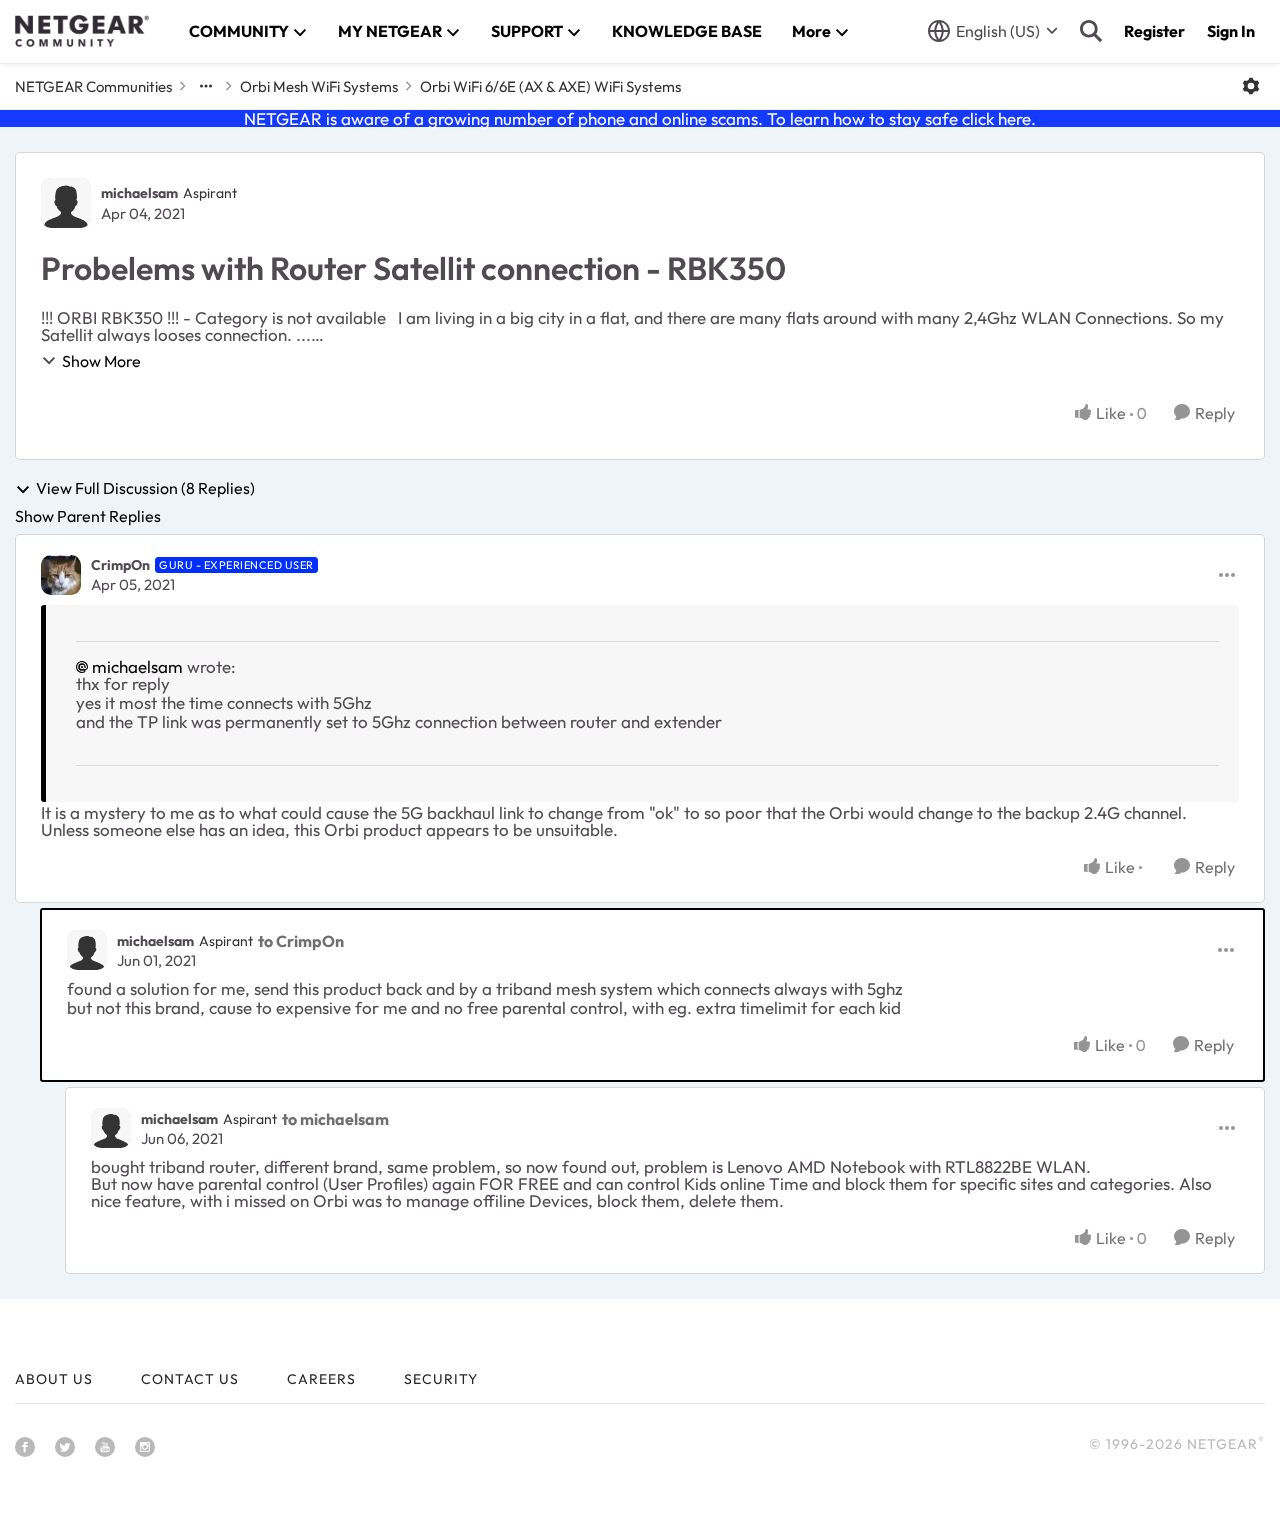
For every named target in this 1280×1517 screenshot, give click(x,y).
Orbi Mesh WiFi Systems (319, 86)
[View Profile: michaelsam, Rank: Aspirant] (66, 203)
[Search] (1091, 31)
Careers (321, 1379)
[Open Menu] (1251, 86)
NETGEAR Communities (93, 86)
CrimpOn (120, 565)
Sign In (1231, 31)
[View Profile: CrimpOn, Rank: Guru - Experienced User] (61, 575)
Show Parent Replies (88, 516)
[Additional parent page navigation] (206, 86)
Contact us (190, 1379)
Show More (101, 361)
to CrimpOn (301, 941)
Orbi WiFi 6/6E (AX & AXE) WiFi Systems (550, 86)
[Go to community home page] (82, 31)
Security (441, 1379)
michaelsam (139, 193)
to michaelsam (335, 1119)
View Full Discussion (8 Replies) (145, 489)
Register (1154, 31)
